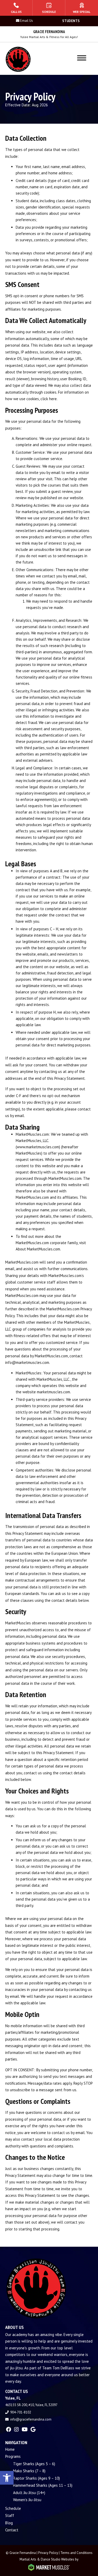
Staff (10, 2515)
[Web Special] (82, 8)
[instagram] (16, 2429)
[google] (33, 2429)
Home (10, 2449)
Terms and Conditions (76, 2553)
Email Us (27, 21)
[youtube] (25, 2429)
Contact (12, 2530)
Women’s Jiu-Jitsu (27, 2500)
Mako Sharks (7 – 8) (29, 2471)
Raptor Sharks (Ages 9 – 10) (36, 2478)
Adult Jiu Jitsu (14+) (29, 2493)
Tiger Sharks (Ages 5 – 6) (34, 2464)
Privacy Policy (48, 2553)
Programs (13, 2456)
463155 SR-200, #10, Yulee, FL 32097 (31, 2405)
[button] (7, 2478)
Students (71, 21)
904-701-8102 (21, 2412)
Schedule (13, 2508)
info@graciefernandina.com (31, 2419)
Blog (9, 2523)
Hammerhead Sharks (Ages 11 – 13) (43, 2485)
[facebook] (9, 2429)
